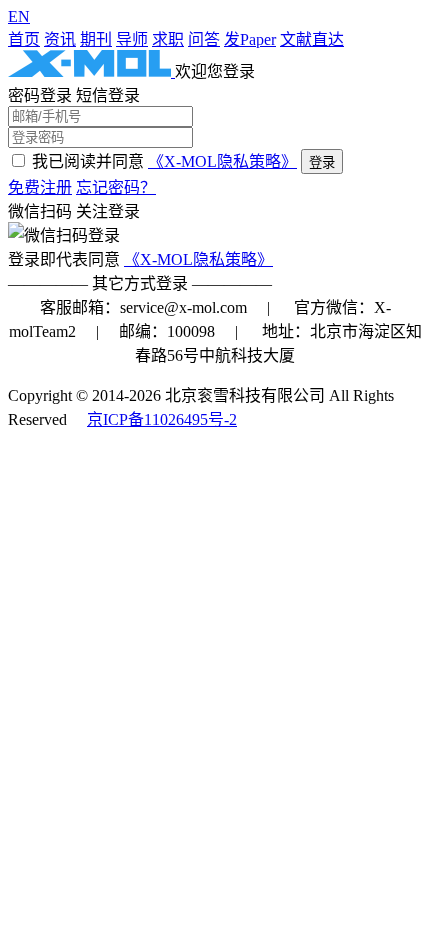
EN (19, 16)
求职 (168, 39)
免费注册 (40, 187)
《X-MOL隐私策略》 (222, 161)
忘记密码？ (116, 187)
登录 (322, 162)
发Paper (250, 39)
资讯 (60, 39)
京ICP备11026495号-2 (162, 419)
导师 (132, 39)
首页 (24, 39)
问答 (204, 39)
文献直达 (312, 39)
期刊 (96, 39)
